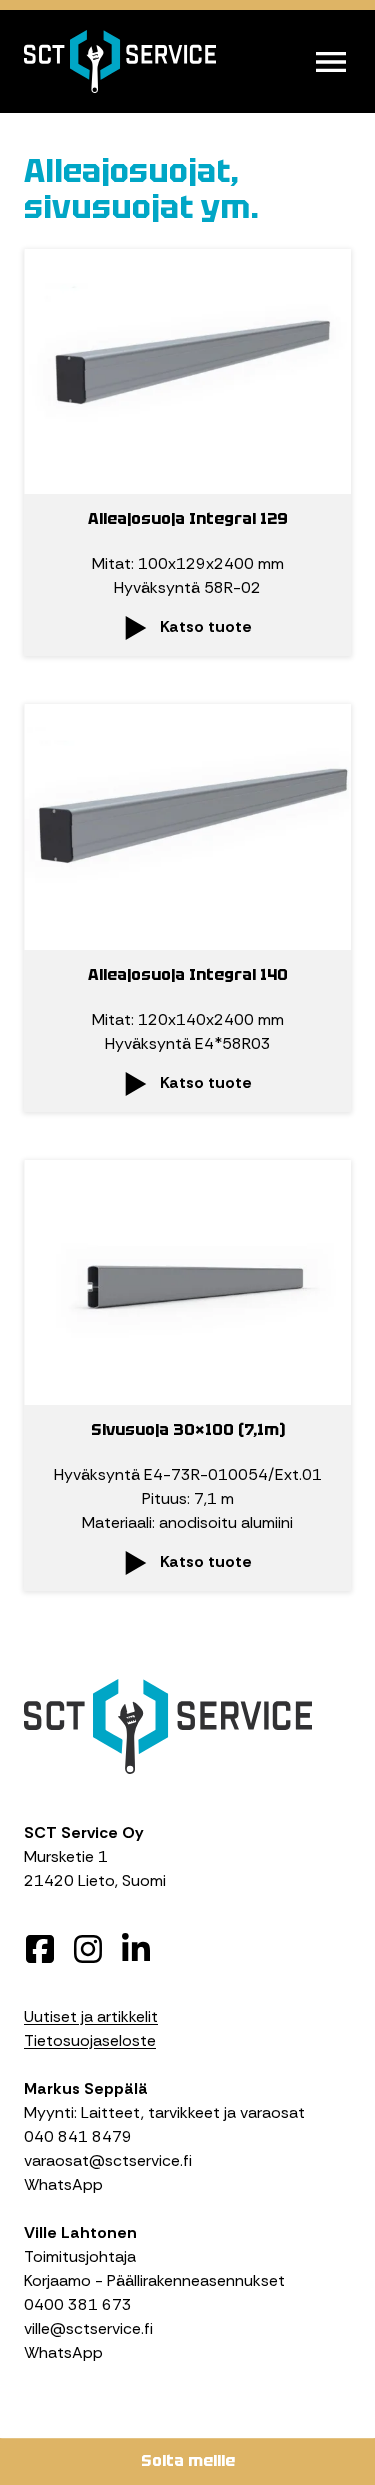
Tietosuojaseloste (90, 2040)
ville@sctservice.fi (88, 2328)
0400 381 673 (78, 2304)
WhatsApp (63, 2184)
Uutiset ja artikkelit (91, 2016)
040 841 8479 (78, 2136)
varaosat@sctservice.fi (108, 2160)
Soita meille (188, 2460)
